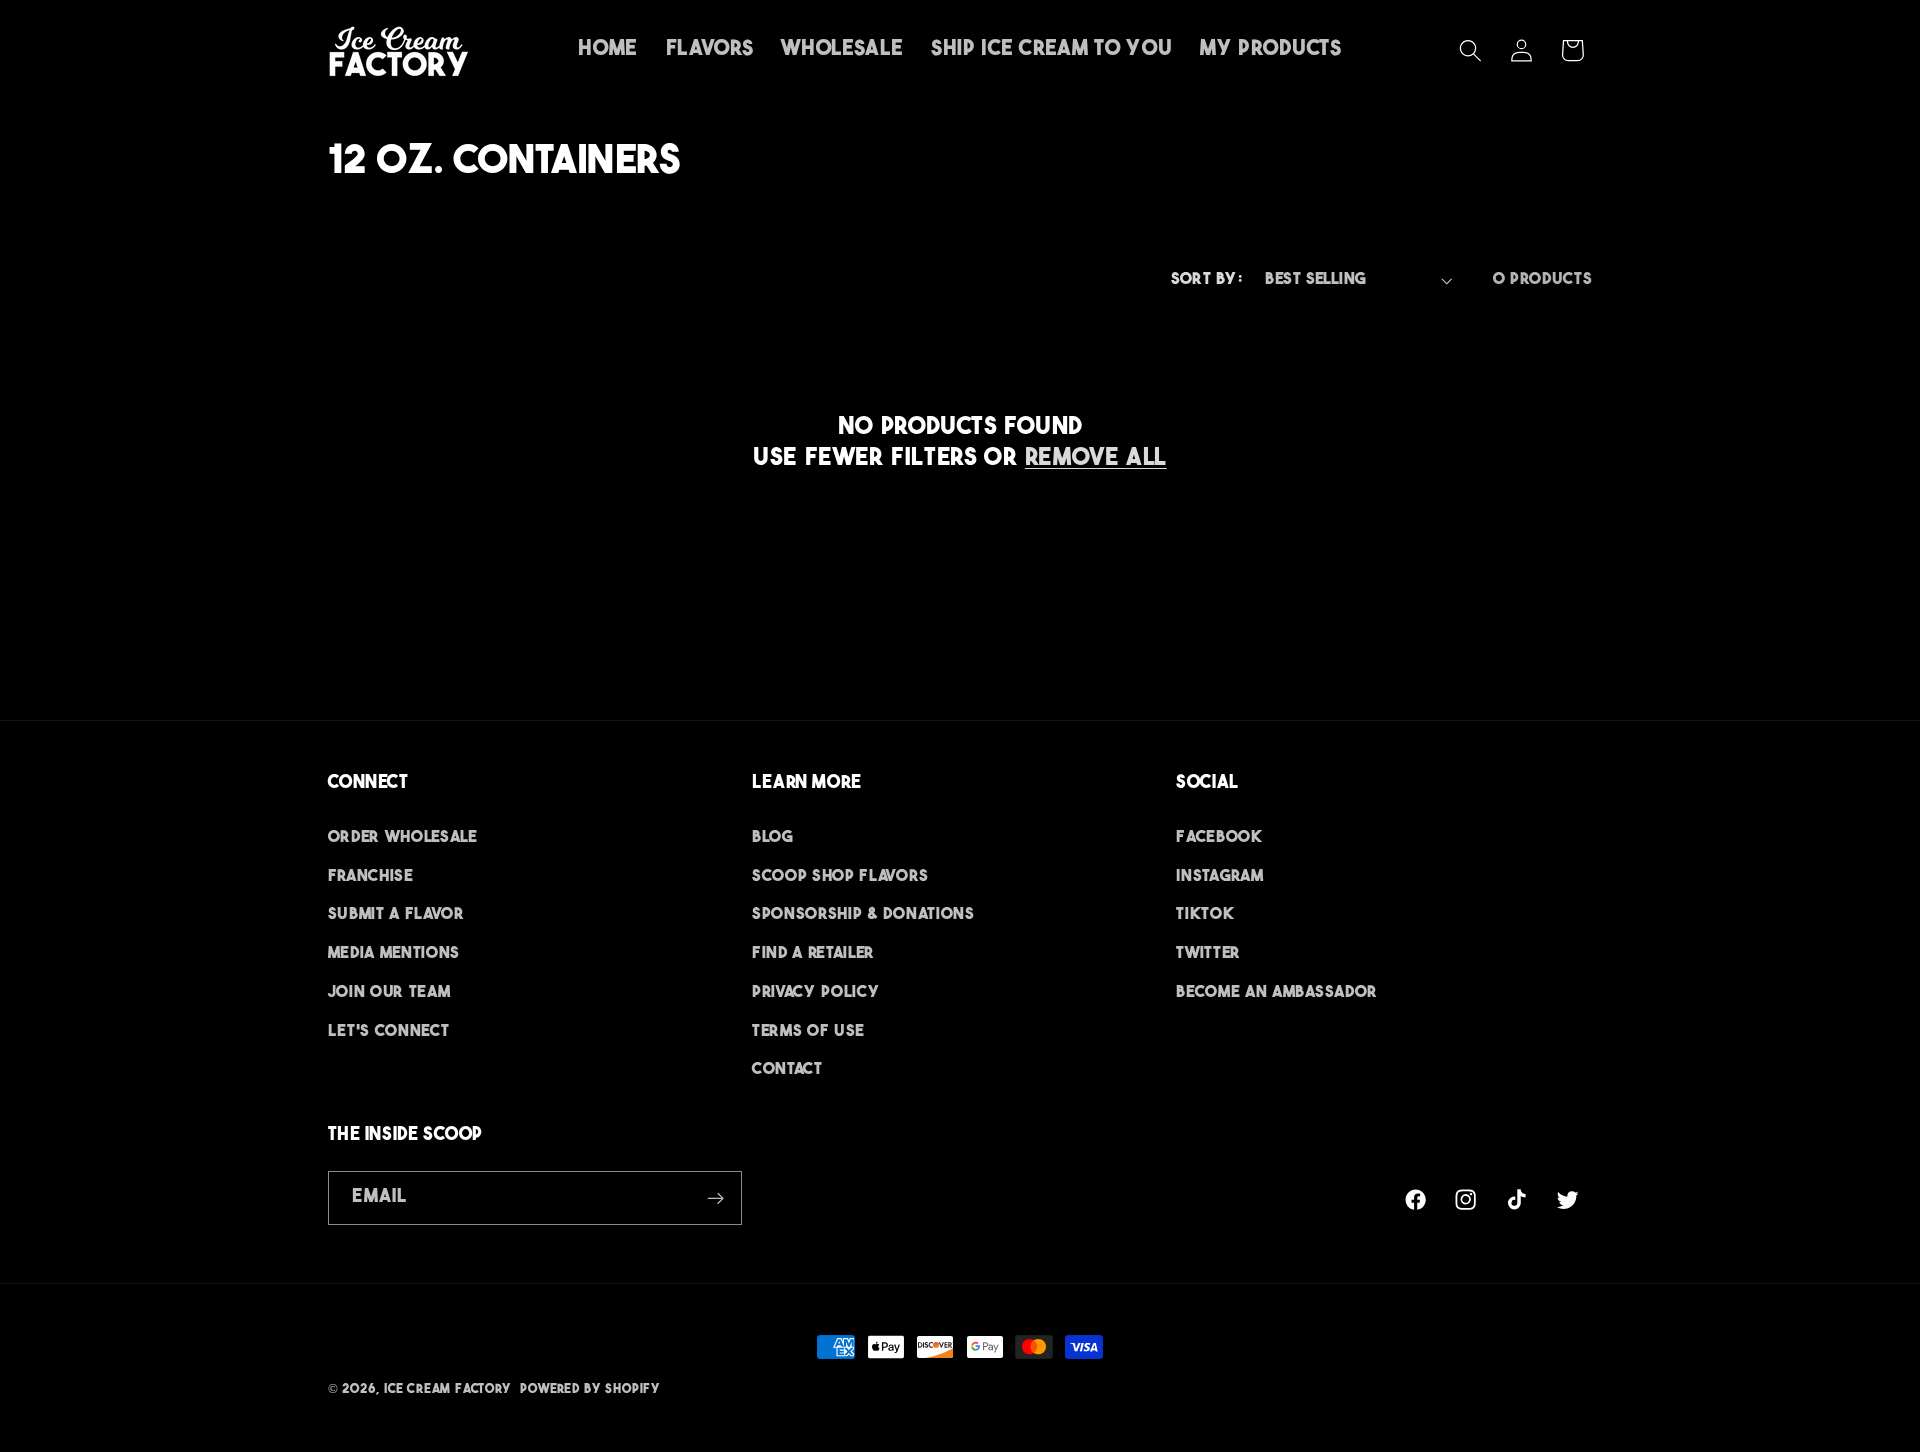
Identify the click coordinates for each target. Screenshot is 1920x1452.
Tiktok (1205, 915)
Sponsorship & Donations (863, 915)
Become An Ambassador (1277, 993)
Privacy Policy (816, 993)
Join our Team (389, 993)
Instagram (1219, 877)
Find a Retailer (813, 954)
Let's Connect (389, 1032)
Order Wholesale (403, 838)
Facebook (1219, 838)
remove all (1096, 459)
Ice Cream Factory (448, 1390)
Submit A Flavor (396, 915)
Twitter (1208, 954)
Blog (773, 838)
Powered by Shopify (590, 1390)
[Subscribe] (715, 1198)
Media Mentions (394, 954)
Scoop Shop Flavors (840, 877)
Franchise (371, 877)
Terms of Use (808, 1032)
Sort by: (1207, 280)
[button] (1470, 50)
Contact (787, 1070)
